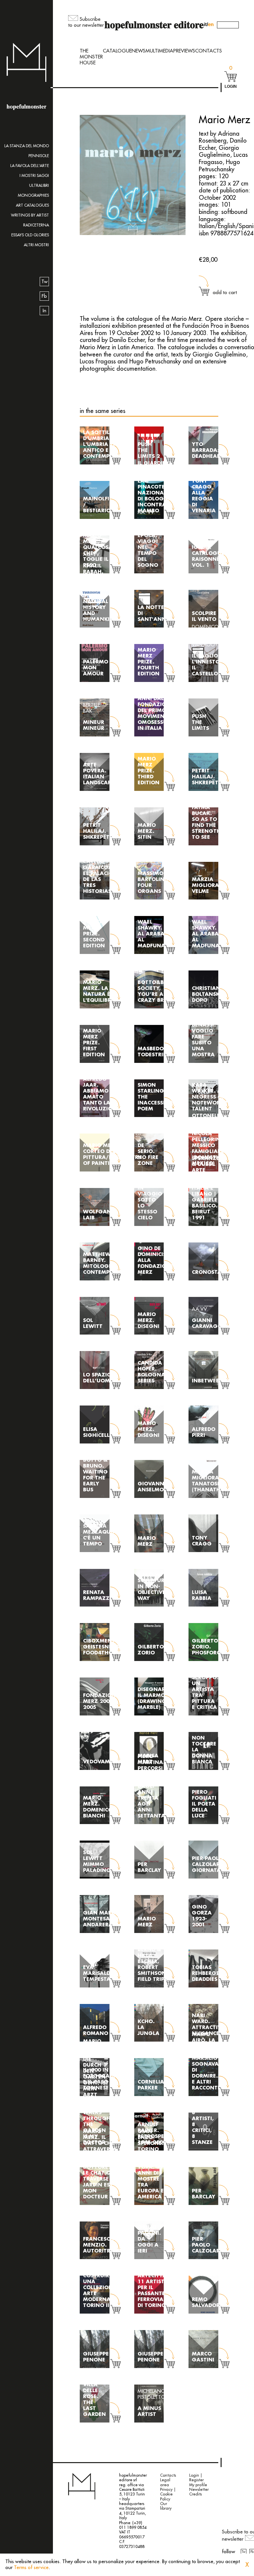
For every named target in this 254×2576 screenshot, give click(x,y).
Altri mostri (36, 245)
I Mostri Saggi (34, 176)
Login (231, 86)
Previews (184, 51)
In (44, 311)
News (139, 51)
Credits (195, 2494)
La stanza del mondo (27, 146)
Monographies (33, 195)
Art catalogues (32, 205)
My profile (198, 2485)
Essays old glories (30, 235)
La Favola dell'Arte (30, 166)
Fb (44, 296)
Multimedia (159, 51)
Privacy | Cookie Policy (168, 2494)
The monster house (91, 57)
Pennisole (39, 156)
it (205, 24)
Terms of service (31, 2568)
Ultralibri (39, 186)
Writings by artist (30, 215)
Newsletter (199, 2490)
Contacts (209, 51)
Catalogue (117, 51)
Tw (44, 282)
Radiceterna (36, 225)
